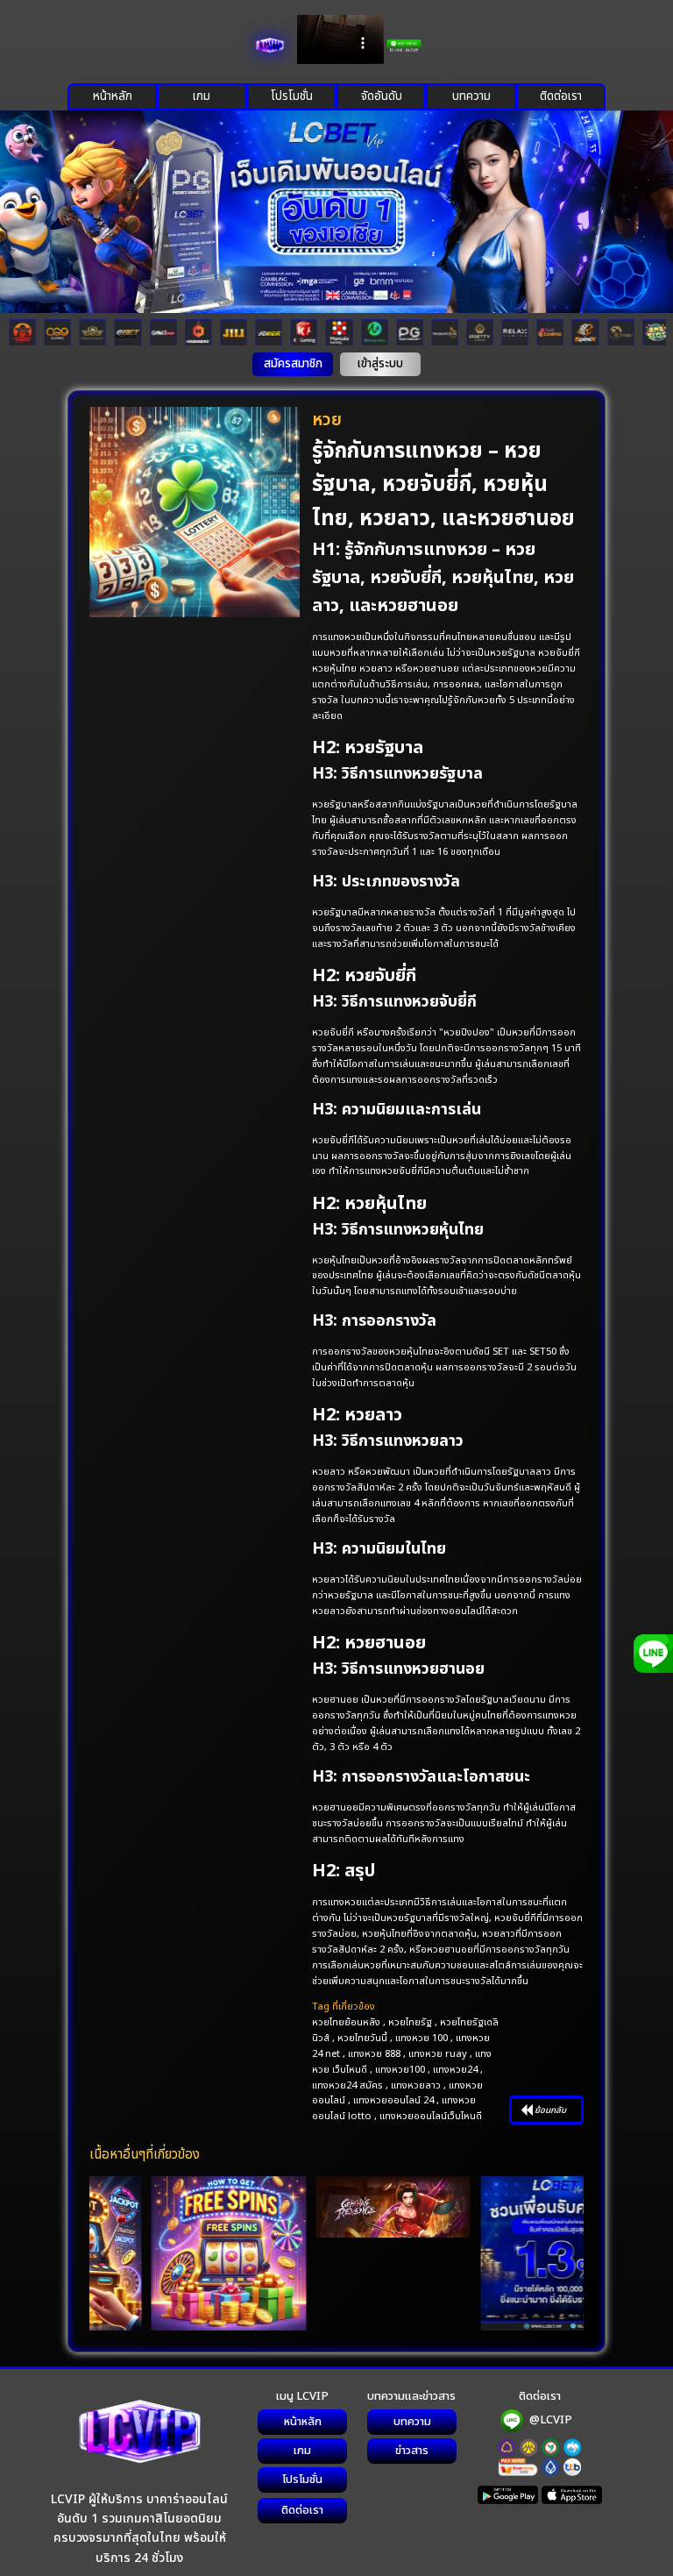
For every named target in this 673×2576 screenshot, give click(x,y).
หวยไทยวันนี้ (362, 2038)
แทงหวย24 (455, 2070)
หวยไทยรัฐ (410, 2022)
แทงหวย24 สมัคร (347, 2085)
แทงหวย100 (400, 2070)
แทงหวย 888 (374, 2054)
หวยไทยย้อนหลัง (346, 2022)
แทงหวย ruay (438, 2054)
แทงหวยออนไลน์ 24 (393, 2100)
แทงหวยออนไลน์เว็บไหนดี (431, 2116)
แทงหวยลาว (416, 2085)
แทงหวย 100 (422, 2038)
